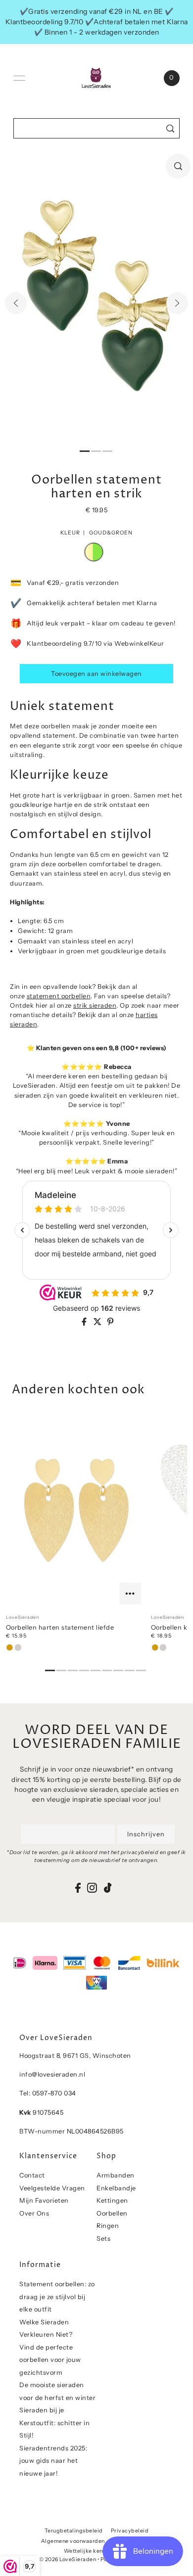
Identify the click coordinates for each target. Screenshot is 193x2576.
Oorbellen (112, 2213)
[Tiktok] (108, 1888)
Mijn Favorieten (44, 2200)
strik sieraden (95, 1005)
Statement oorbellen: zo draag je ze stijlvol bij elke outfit (57, 2297)
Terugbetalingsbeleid (74, 2531)
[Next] (177, 303)
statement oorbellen (59, 996)
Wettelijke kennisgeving (97, 2551)
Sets (103, 2239)
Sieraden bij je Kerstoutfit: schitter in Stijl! (54, 2423)
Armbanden (116, 2175)
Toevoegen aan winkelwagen (96, 674)
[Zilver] (18, 1647)
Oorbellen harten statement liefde (60, 1627)
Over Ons (34, 2213)
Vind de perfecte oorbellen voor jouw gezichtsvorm (50, 2360)
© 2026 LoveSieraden (68, 2559)
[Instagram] (92, 1888)
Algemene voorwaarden (73, 2541)
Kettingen (112, 2200)
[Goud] (10, 1647)
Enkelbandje (116, 2188)
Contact (32, 2175)
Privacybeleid (130, 2531)
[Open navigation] (19, 78)
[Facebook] (78, 1888)
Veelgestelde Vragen (52, 2188)
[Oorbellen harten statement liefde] (76, 1511)
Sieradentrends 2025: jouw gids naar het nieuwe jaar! (53, 2461)
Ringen (108, 2226)
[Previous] (16, 303)
